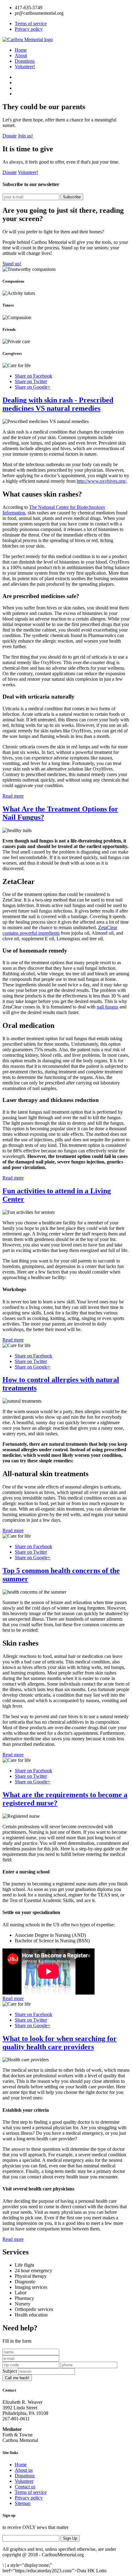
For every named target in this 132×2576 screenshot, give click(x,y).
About (21, 55)
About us (24, 2470)
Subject (10, 2371)
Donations (25, 61)
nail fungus (107, 1007)
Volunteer (24, 2481)
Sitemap (23, 2503)
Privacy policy (29, 29)
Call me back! (17, 2378)
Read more (13, 796)
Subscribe (72, 197)
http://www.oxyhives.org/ (101, 481)
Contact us (25, 2487)
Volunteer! (25, 67)
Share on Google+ (33, 387)
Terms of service (31, 24)
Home (21, 50)
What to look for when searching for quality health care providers (60, 2043)
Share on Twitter (31, 381)
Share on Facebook (33, 376)
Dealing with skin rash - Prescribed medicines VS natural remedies (58, 404)
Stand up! (12, 264)
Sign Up (70, 2538)
